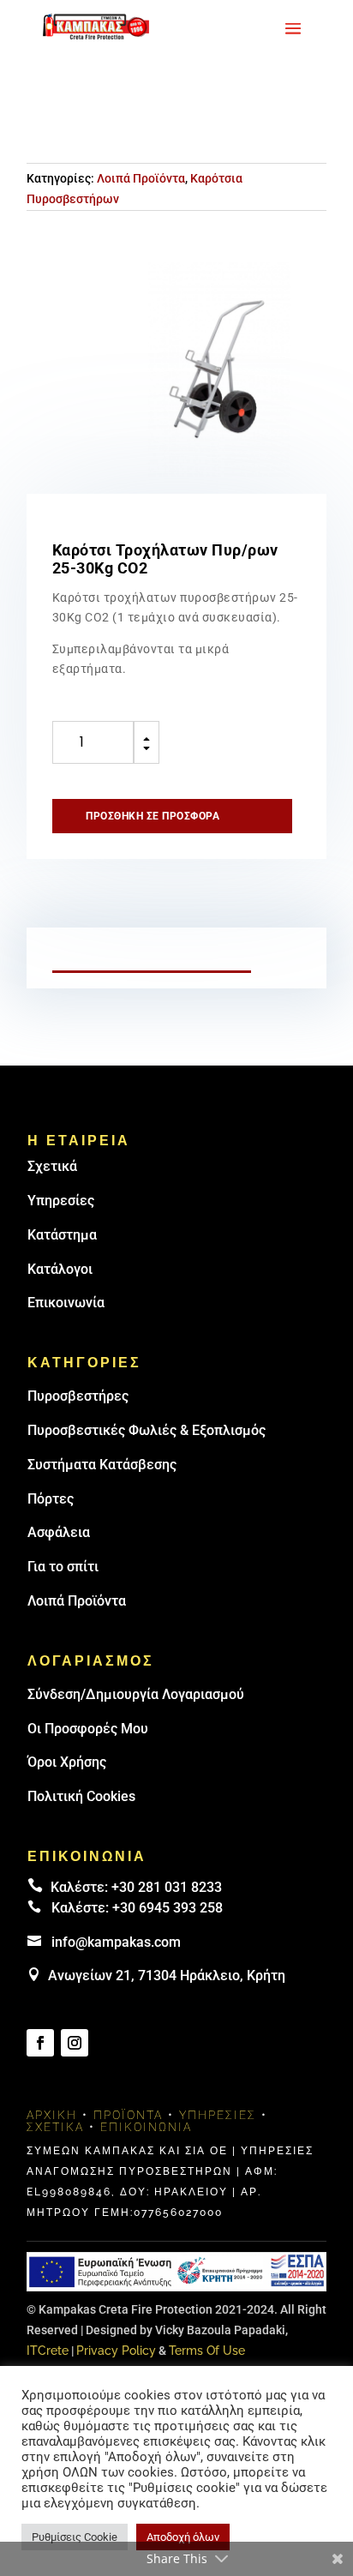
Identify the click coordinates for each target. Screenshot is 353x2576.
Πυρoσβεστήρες (78, 1396)
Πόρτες (51, 1499)
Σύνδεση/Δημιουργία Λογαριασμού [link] (136, 1694)
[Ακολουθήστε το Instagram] (75, 2043)
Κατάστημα (62, 1235)
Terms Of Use (207, 2351)
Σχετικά (52, 1166)
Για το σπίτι (63, 1567)
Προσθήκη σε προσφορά (153, 816)
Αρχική (52, 2115)
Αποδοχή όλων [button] (183, 2537)
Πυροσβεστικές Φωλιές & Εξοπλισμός (147, 1430)
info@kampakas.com (116, 1942)
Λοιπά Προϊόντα (141, 178)
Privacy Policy (116, 2351)
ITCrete (48, 2351)
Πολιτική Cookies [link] (81, 1796)
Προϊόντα (128, 2115)
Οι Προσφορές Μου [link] (88, 1729)
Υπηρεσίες (61, 1201)
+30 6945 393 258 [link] (168, 1908)
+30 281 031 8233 (167, 1887)
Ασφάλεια (59, 1532)
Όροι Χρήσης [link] (67, 1762)
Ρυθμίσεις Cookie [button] (75, 2537)
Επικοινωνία (66, 1303)
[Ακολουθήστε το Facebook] (40, 2043)
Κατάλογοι (60, 1269)
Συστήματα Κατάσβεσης (102, 1465)
